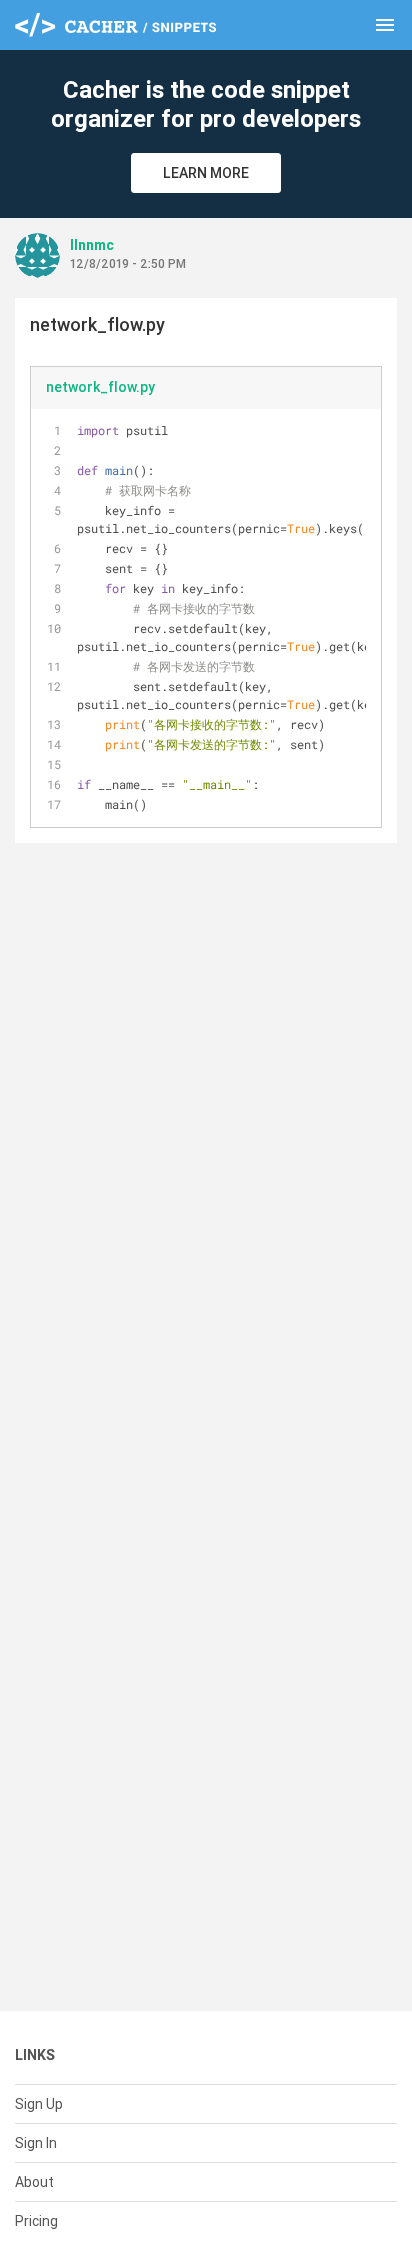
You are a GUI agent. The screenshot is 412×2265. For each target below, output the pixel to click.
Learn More (206, 173)
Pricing (36, 2221)
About (34, 2182)
